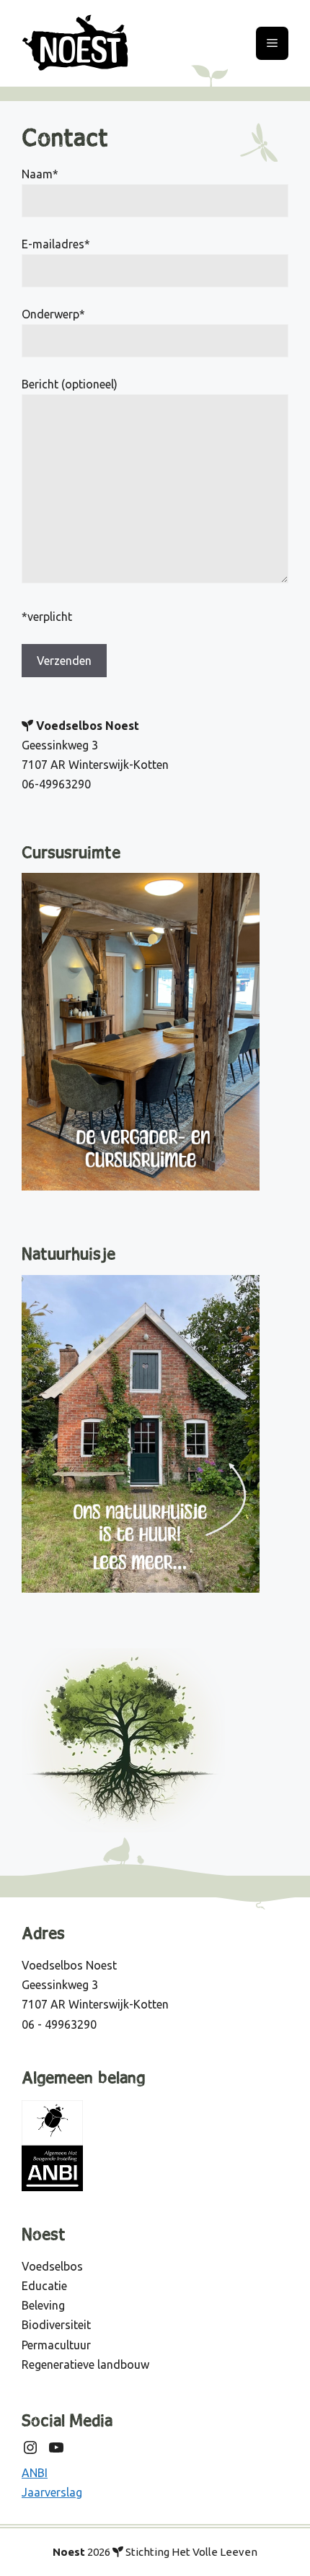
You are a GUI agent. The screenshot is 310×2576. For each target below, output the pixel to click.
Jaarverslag (52, 2492)
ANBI (35, 2473)
